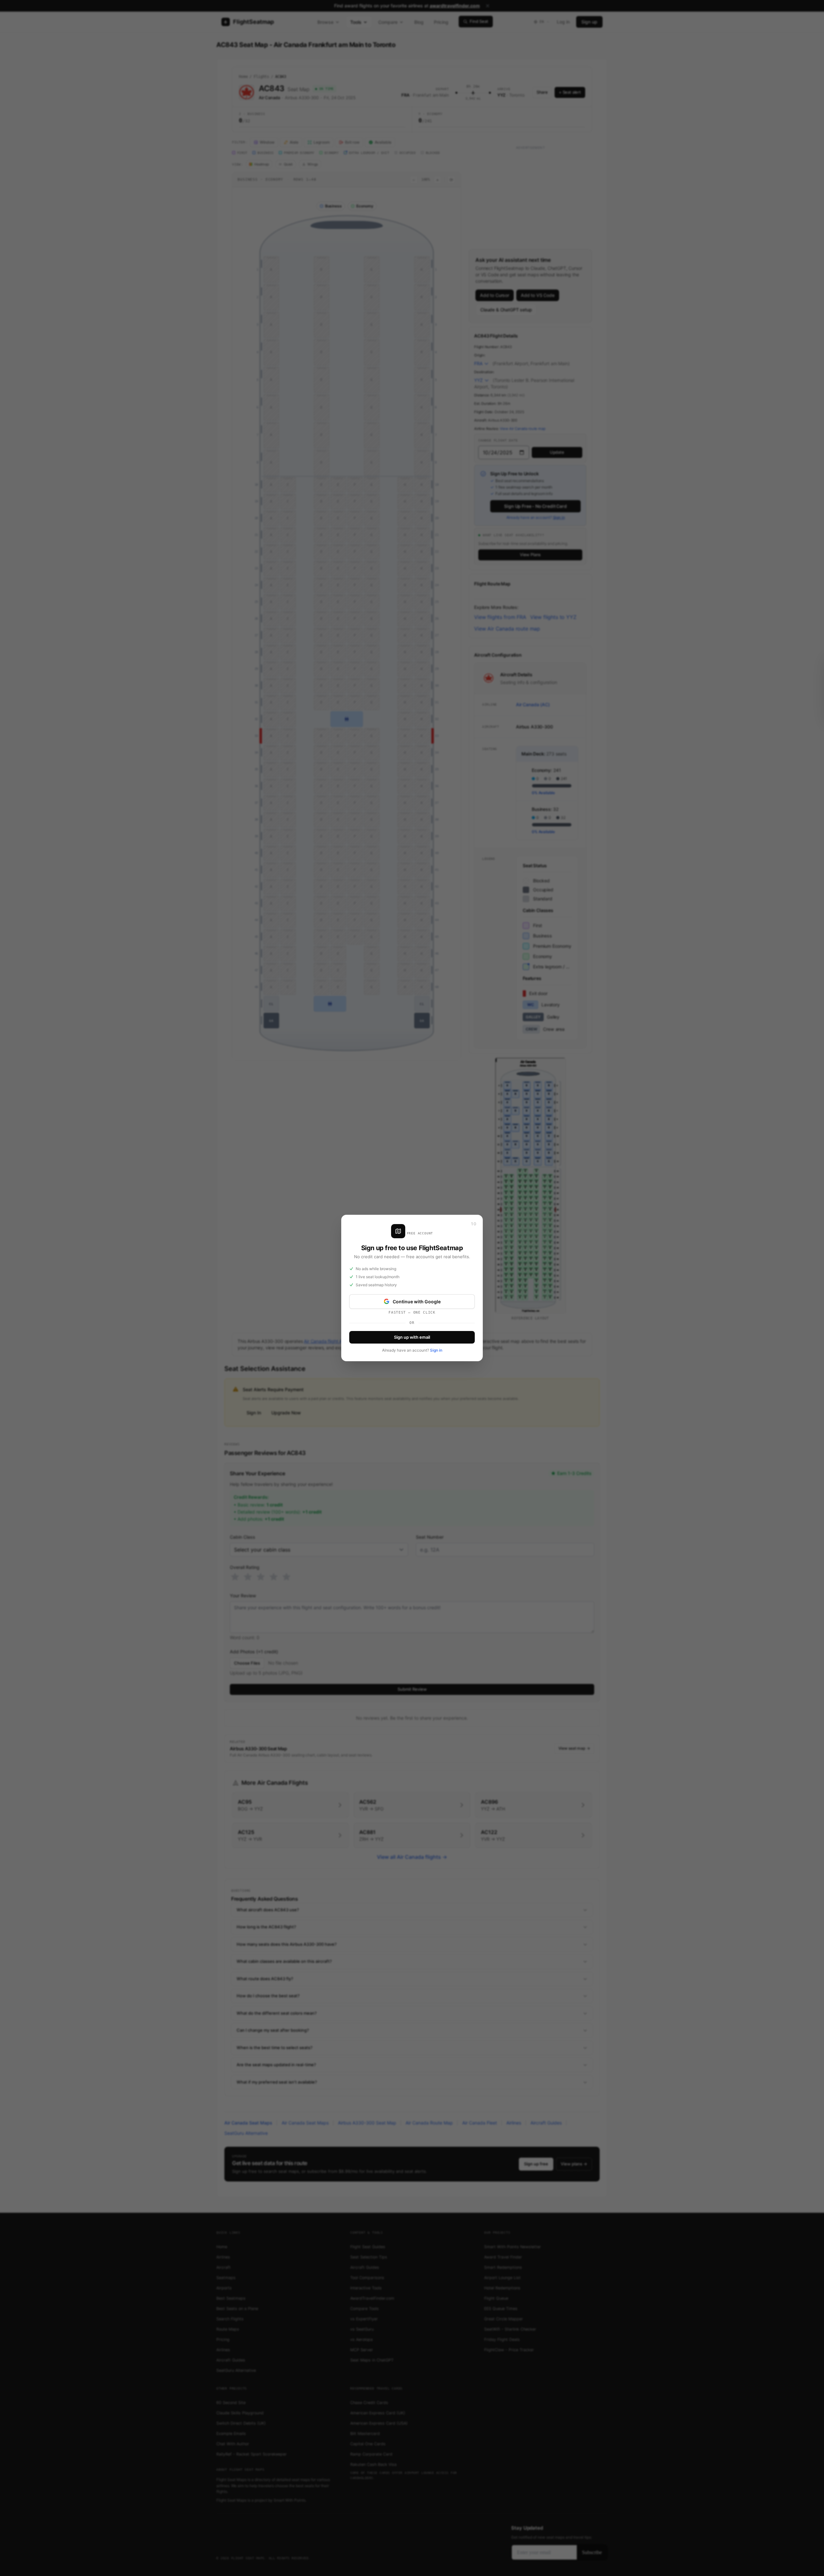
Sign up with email (412, 1337)
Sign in (436, 1350)
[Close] (473, 1224)
